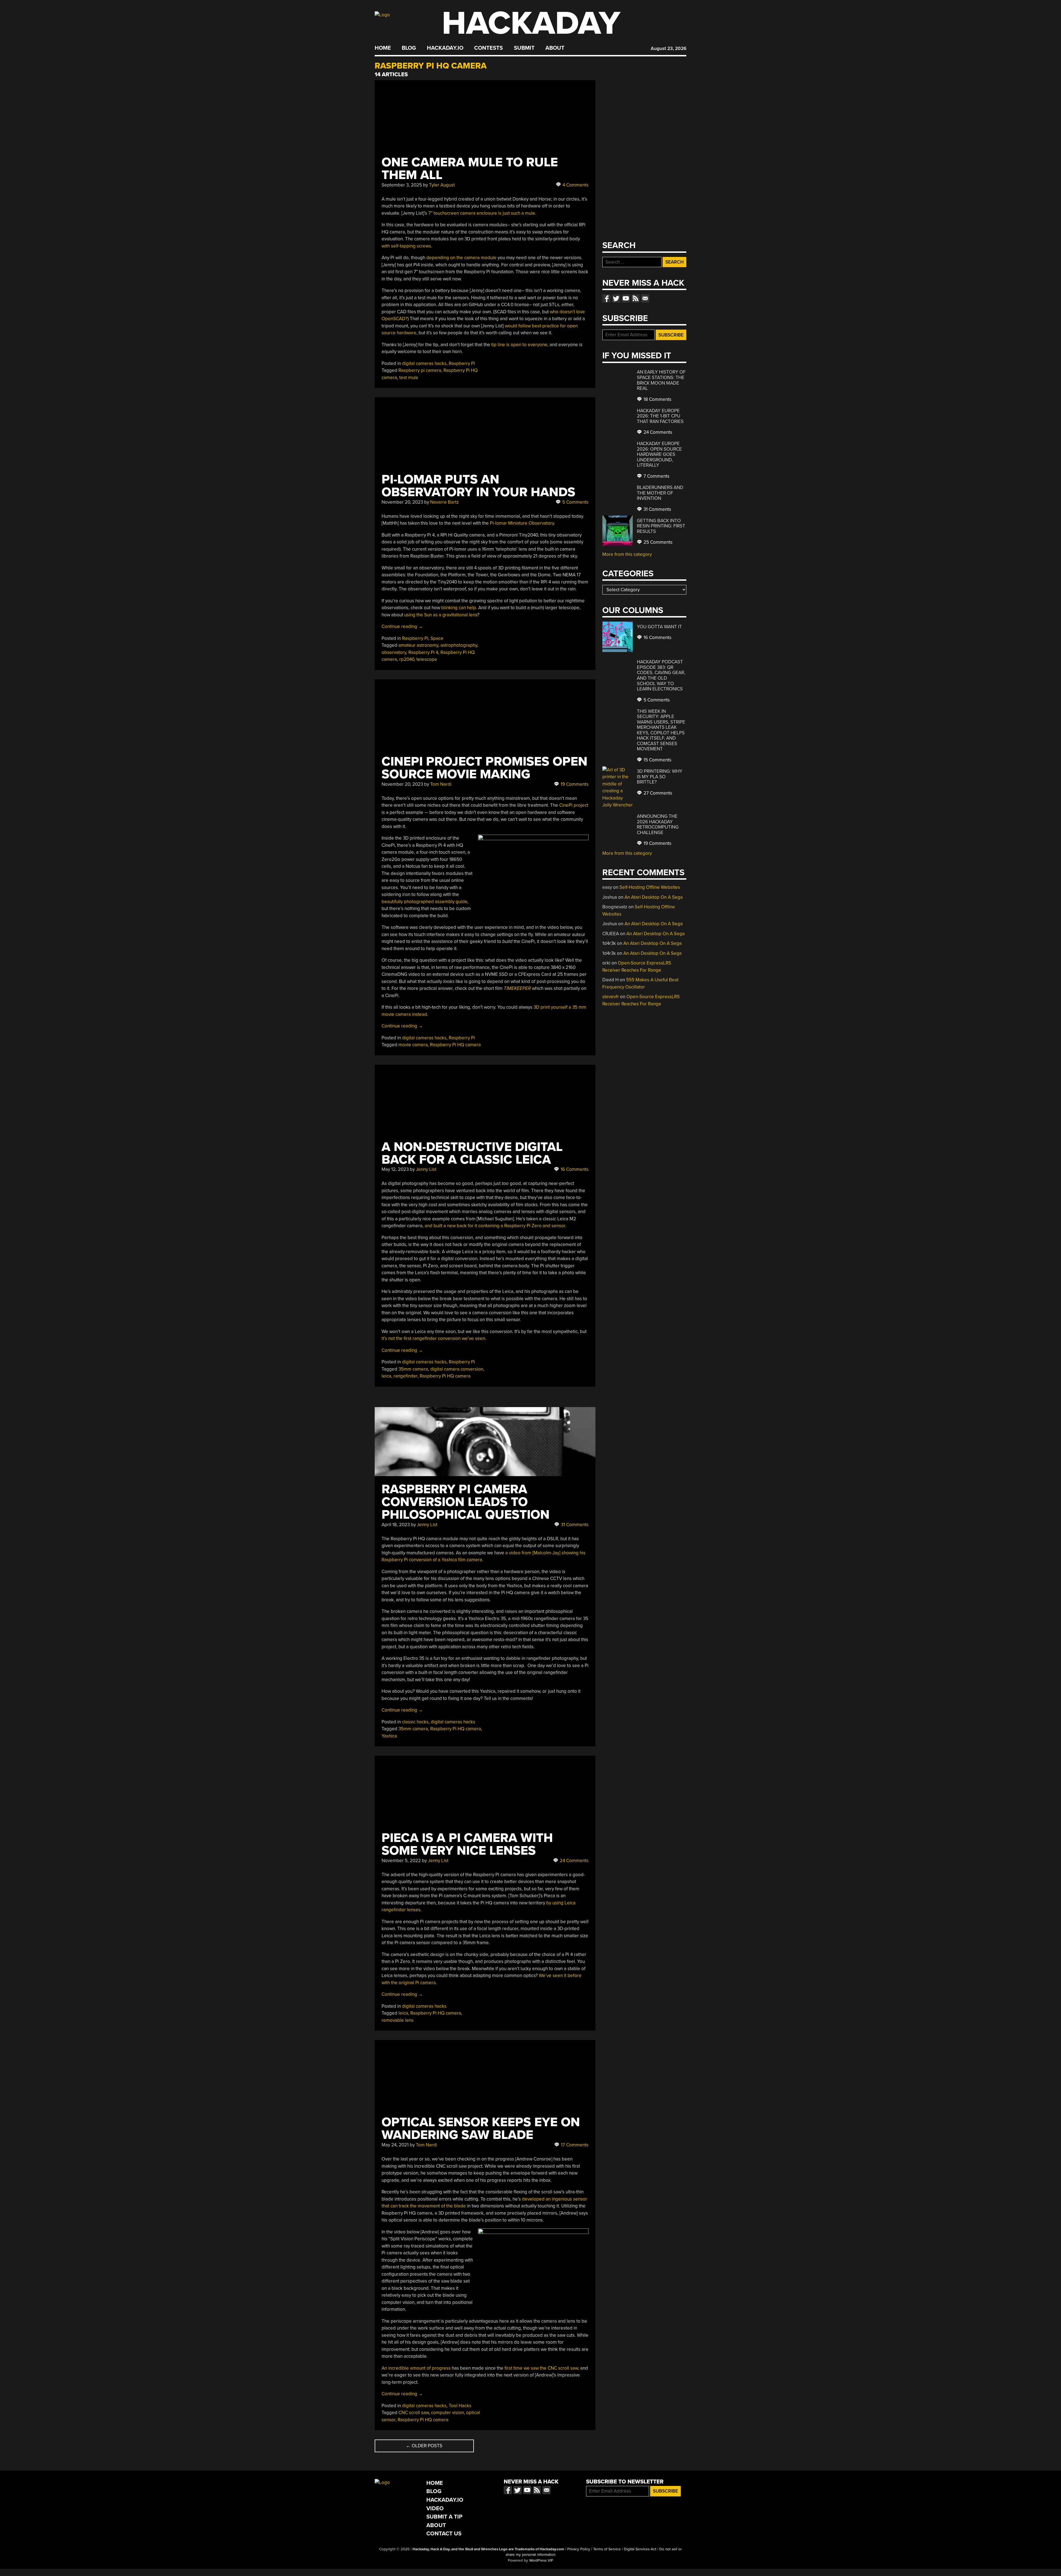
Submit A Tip (444, 2517)
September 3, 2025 (402, 185)
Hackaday (531, 23)
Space (437, 638)
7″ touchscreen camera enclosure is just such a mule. (482, 213)
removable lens (398, 2020)
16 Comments (574, 1169)
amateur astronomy (418, 645)
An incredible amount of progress (416, 2368)
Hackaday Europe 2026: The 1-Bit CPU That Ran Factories (660, 416)
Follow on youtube (626, 298)
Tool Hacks (460, 2406)
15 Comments (657, 760)
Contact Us (444, 2534)
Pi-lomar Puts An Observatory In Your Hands (478, 486)
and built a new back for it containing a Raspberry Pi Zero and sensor (495, 1226)
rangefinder (405, 1376)
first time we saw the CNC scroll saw (541, 2368)
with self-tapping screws (406, 246)
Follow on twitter (616, 298)
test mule (409, 378)
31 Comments (574, 1525)
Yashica (389, 1736)
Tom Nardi (441, 784)
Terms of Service (607, 2549)
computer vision (447, 2413)
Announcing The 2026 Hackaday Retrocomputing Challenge (658, 824)
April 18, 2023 (396, 1525)
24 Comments (574, 1861)
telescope (427, 659)
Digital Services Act (640, 2549)
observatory (394, 652)
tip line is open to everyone (519, 345)
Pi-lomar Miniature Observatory (522, 523)
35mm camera (413, 1369)
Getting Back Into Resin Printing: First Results (661, 526)
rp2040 (407, 659)
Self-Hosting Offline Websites (650, 887)
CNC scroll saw (414, 2413)
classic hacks (415, 1722)
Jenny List (426, 1169)
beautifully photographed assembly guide (425, 902)
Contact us (645, 298)
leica (386, 1376)
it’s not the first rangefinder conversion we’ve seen (433, 1338)
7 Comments (656, 476)
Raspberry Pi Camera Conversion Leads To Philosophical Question (466, 1502)
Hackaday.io (445, 48)
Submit (524, 48)
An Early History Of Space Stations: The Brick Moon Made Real (661, 380)
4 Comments (575, 185)
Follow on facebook (606, 298)
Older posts (424, 2446)
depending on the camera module (461, 258)
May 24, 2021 (395, 2145)
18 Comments (657, 399)
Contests (489, 48)
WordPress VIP (541, 2561)
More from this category (627, 554)
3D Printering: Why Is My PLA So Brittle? (660, 777)
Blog (409, 48)
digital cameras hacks (424, 363)
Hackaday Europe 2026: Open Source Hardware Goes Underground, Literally (659, 454)
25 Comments (657, 542)
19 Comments (574, 784)
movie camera (413, 1045)
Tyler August (442, 185)
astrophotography (459, 645)
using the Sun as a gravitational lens (441, 615)
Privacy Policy (579, 2549)
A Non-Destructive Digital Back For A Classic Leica (472, 1153)
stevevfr (611, 997)
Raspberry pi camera (420, 370)
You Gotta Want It (659, 627)
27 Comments (657, 793)
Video (435, 2508)
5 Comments (575, 502)
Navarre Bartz (444, 502)
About (555, 48)
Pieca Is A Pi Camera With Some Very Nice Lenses (467, 1844)
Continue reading (402, 626)
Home (383, 48)
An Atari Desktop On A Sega (654, 897)
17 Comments (574, 2145)
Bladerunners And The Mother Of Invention (660, 493)
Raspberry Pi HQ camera (455, 1045)
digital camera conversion (457, 1369)
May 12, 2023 (395, 1169)
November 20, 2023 (402, 502)
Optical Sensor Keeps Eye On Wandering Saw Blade (481, 2129)
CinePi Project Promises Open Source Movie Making (484, 768)
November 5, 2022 (401, 1861)
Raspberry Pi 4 (423, 652)
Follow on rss (635, 298)
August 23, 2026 (669, 48)
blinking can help (459, 608)
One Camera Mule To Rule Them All (470, 169)
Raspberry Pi (462, 363)
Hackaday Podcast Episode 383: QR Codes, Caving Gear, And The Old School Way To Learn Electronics (661, 675)
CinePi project (574, 805)
